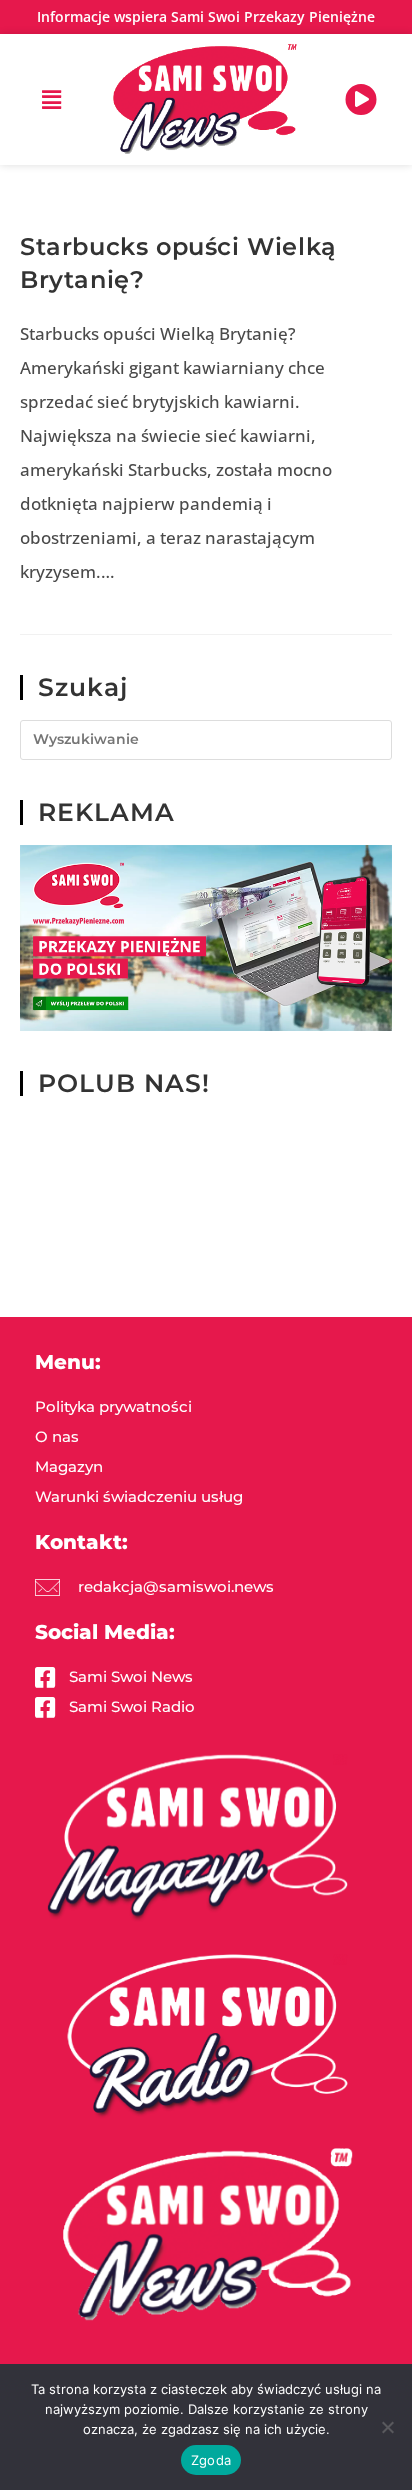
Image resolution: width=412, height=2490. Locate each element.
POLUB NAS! (124, 1083)
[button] (51, 99)
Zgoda (211, 2460)
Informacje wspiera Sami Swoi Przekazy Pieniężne (206, 16)
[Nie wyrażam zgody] (387, 2427)
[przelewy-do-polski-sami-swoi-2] (206, 936)
